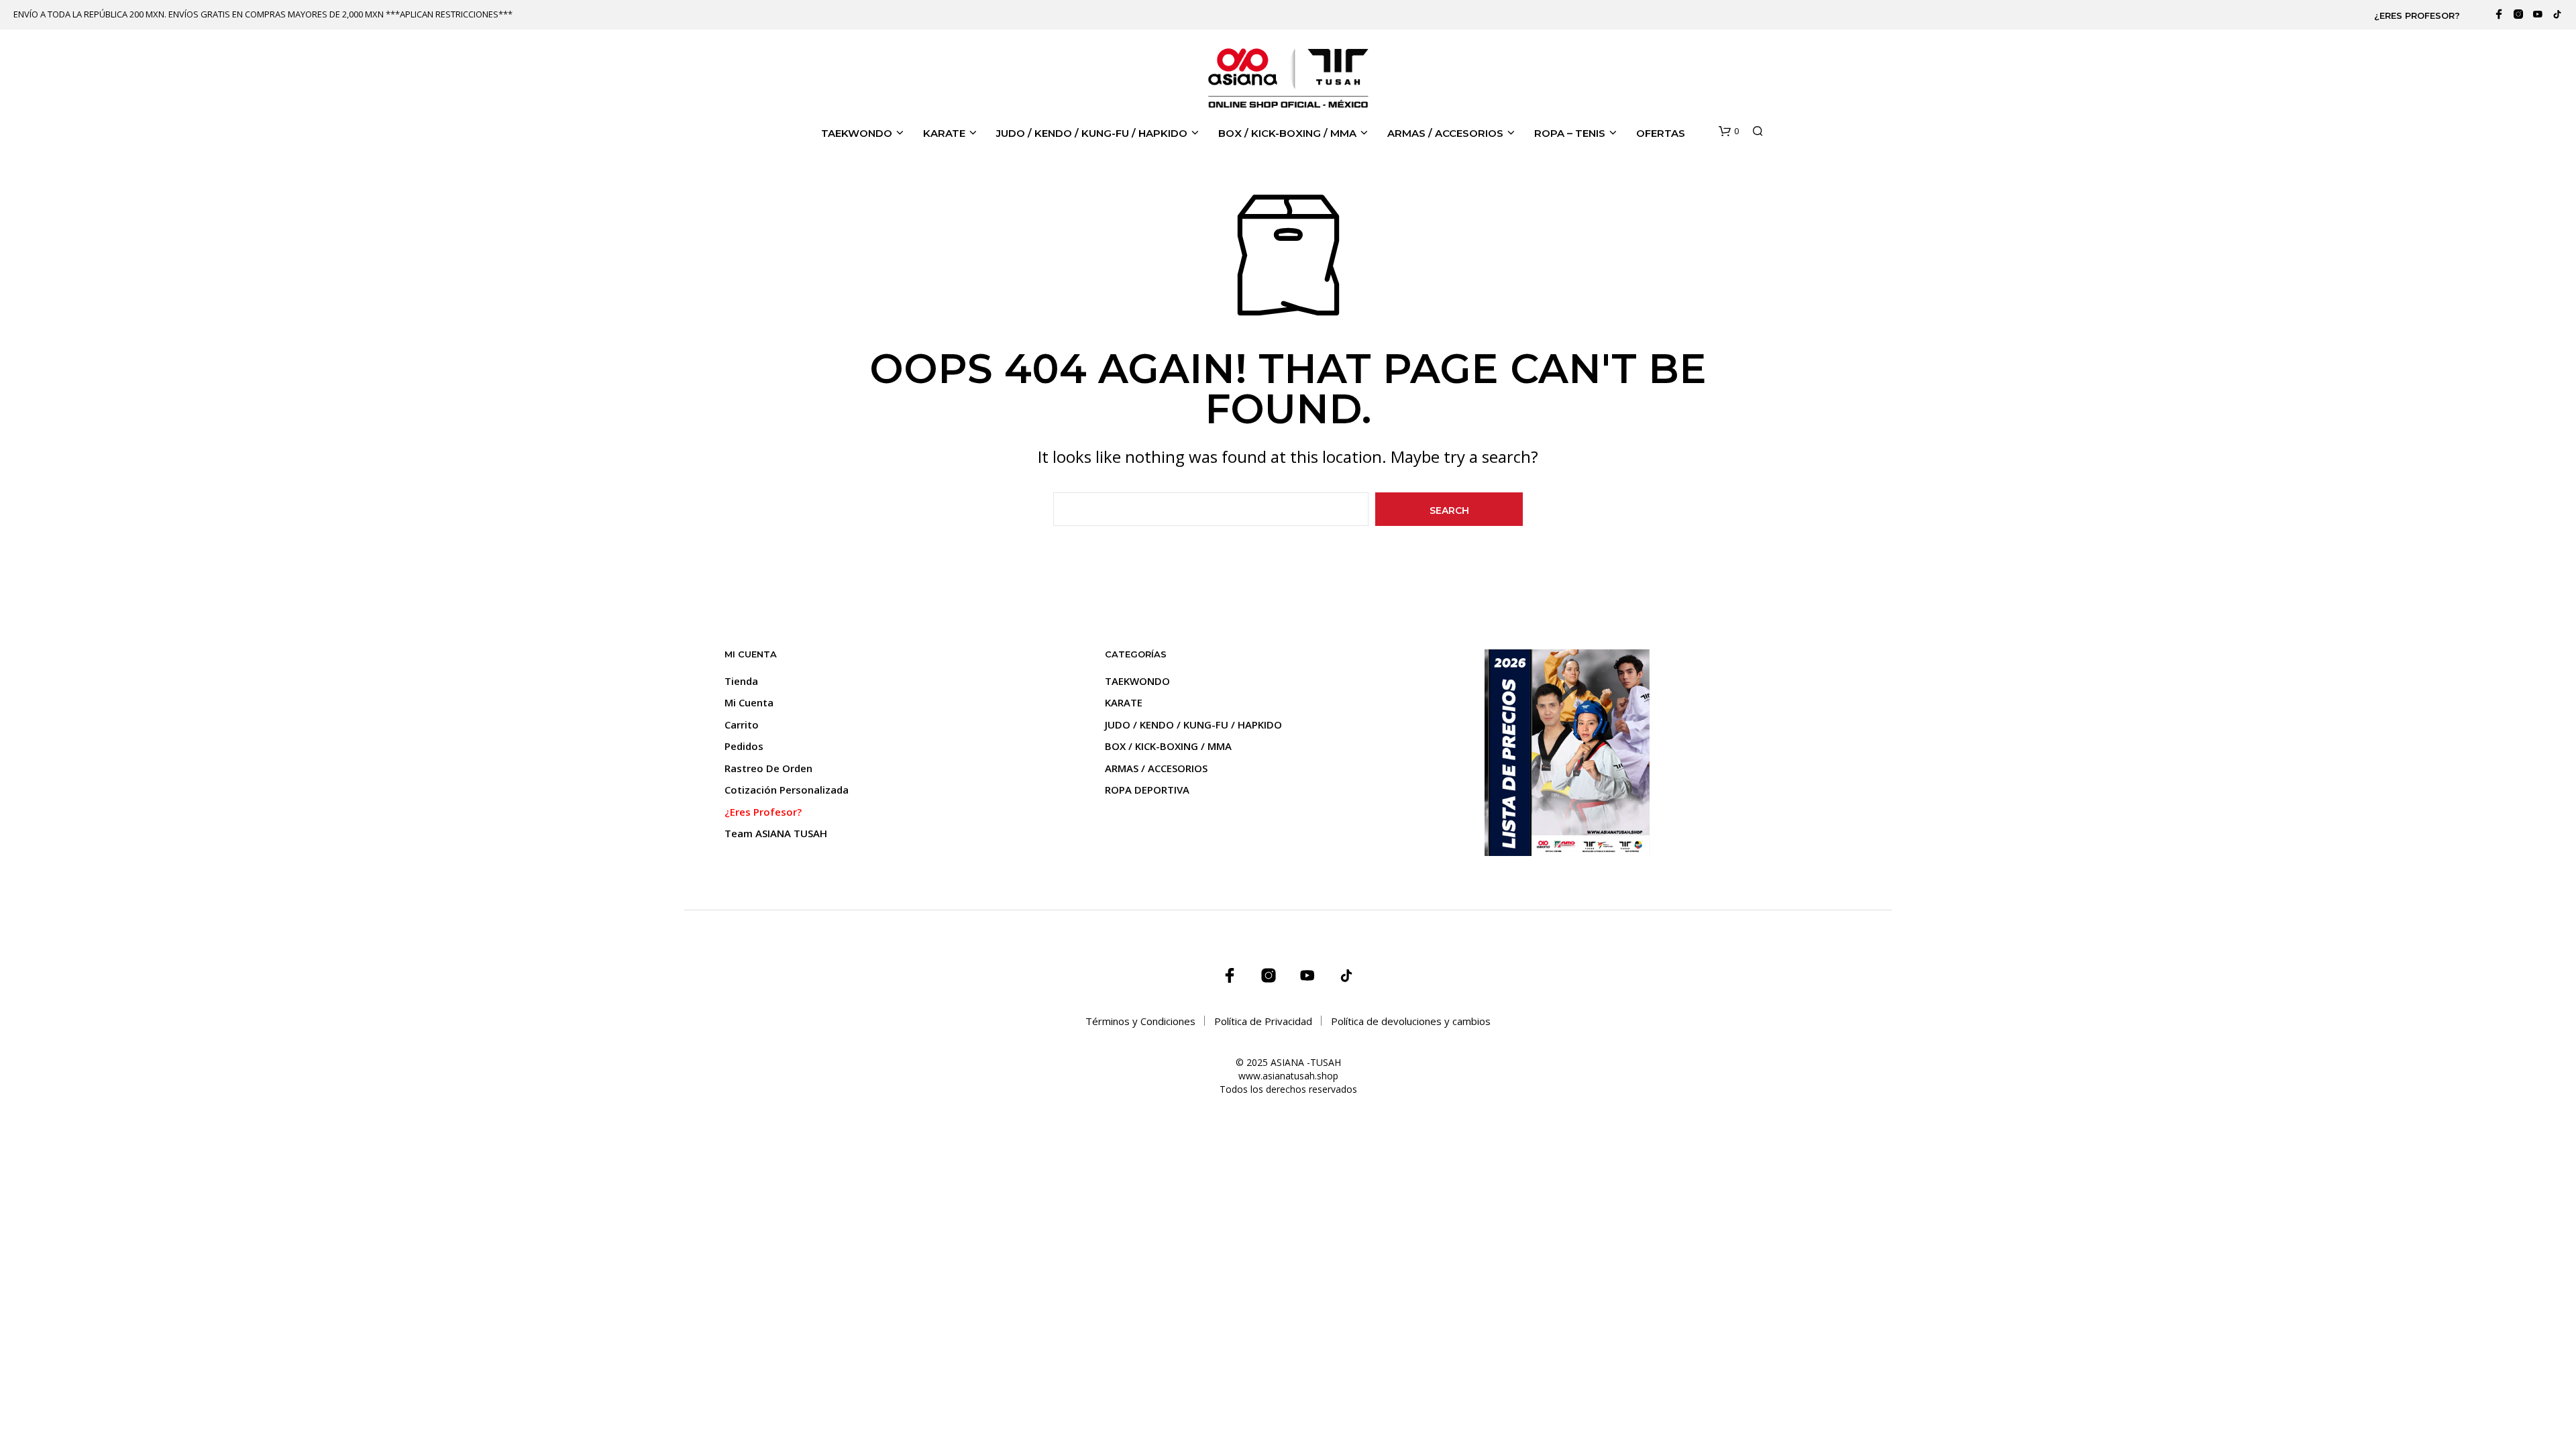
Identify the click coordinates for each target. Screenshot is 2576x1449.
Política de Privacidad (1263, 1021)
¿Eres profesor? (2417, 15)
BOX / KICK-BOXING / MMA (1287, 133)
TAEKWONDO (857, 133)
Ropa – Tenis (1570, 133)
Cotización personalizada (787, 790)
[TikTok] (2557, 14)
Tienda (741, 681)
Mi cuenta (749, 702)
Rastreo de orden (768, 768)
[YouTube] (2538, 14)
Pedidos (744, 746)
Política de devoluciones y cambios (1411, 1021)
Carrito (742, 724)
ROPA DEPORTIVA (1147, 790)
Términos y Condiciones (1140, 1021)
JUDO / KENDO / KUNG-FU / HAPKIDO (1092, 133)
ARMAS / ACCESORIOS (1445, 133)
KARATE (944, 133)
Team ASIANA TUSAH (776, 833)
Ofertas (1661, 133)
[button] (1729, 131)
